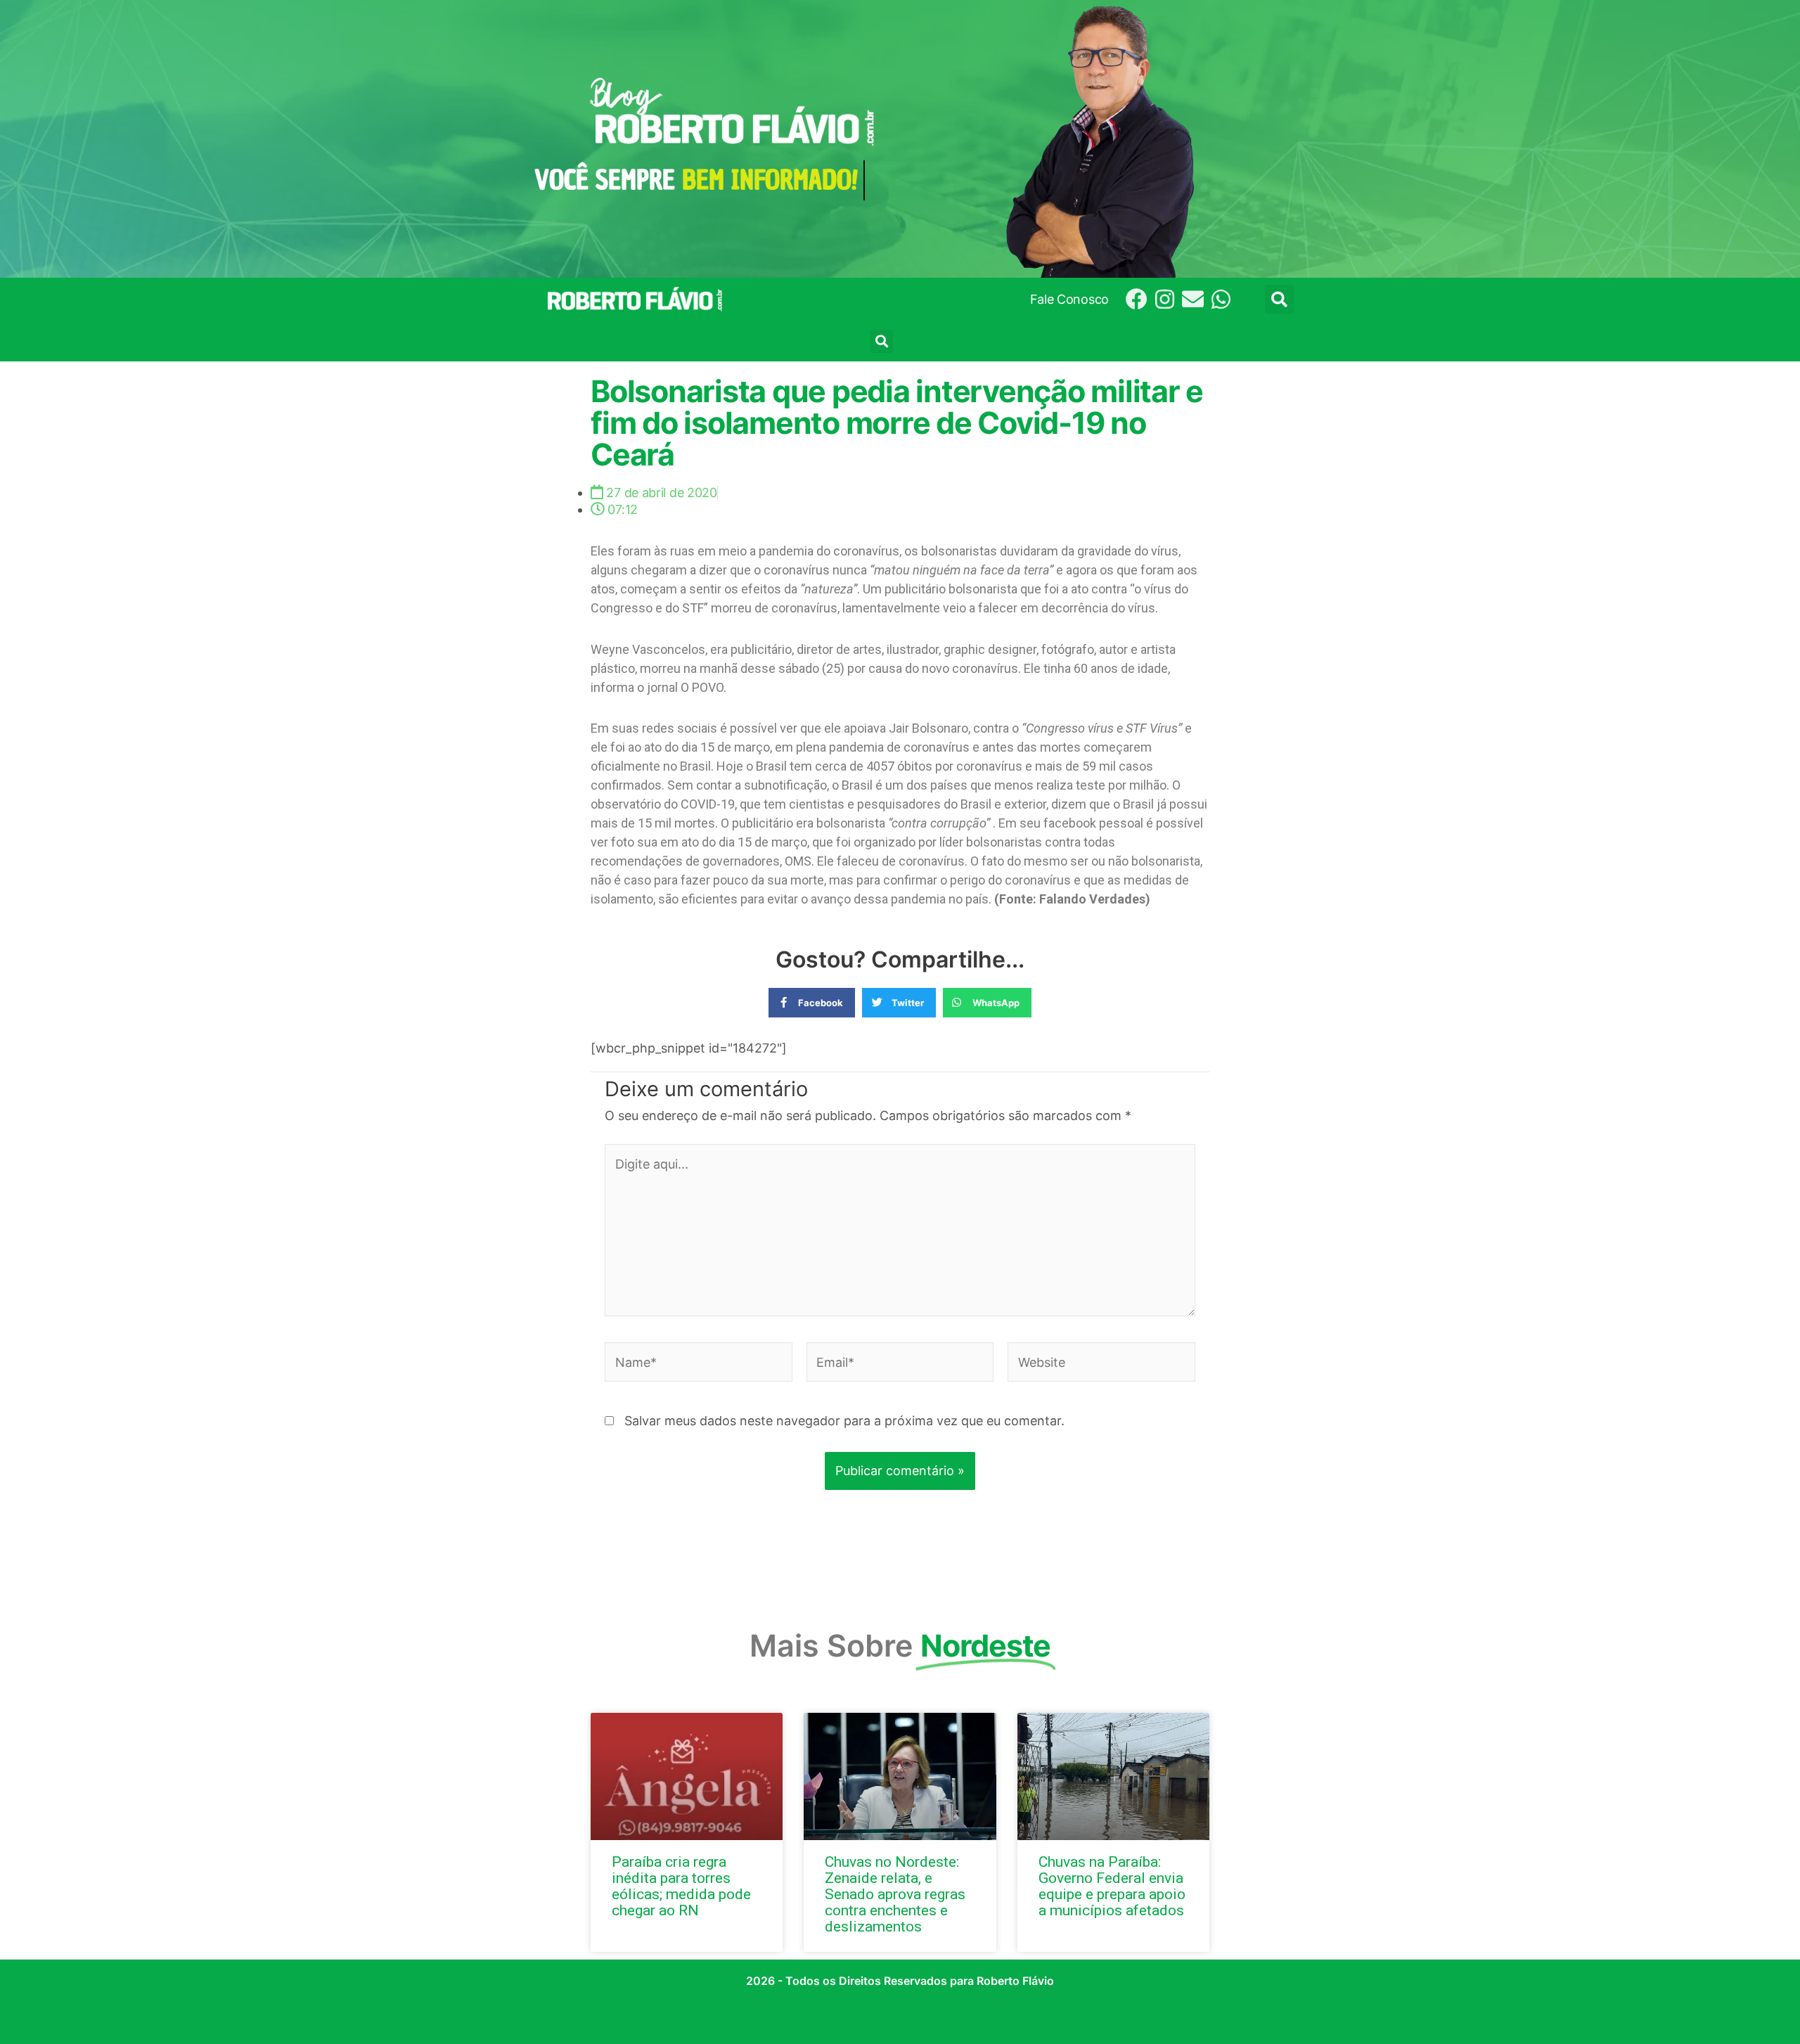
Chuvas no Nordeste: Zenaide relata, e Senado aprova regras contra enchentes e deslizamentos (895, 1894)
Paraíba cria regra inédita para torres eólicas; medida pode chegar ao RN (681, 1886)
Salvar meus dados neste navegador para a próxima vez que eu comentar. (844, 1421)
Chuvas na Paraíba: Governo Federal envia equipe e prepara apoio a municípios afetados (1112, 1886)
